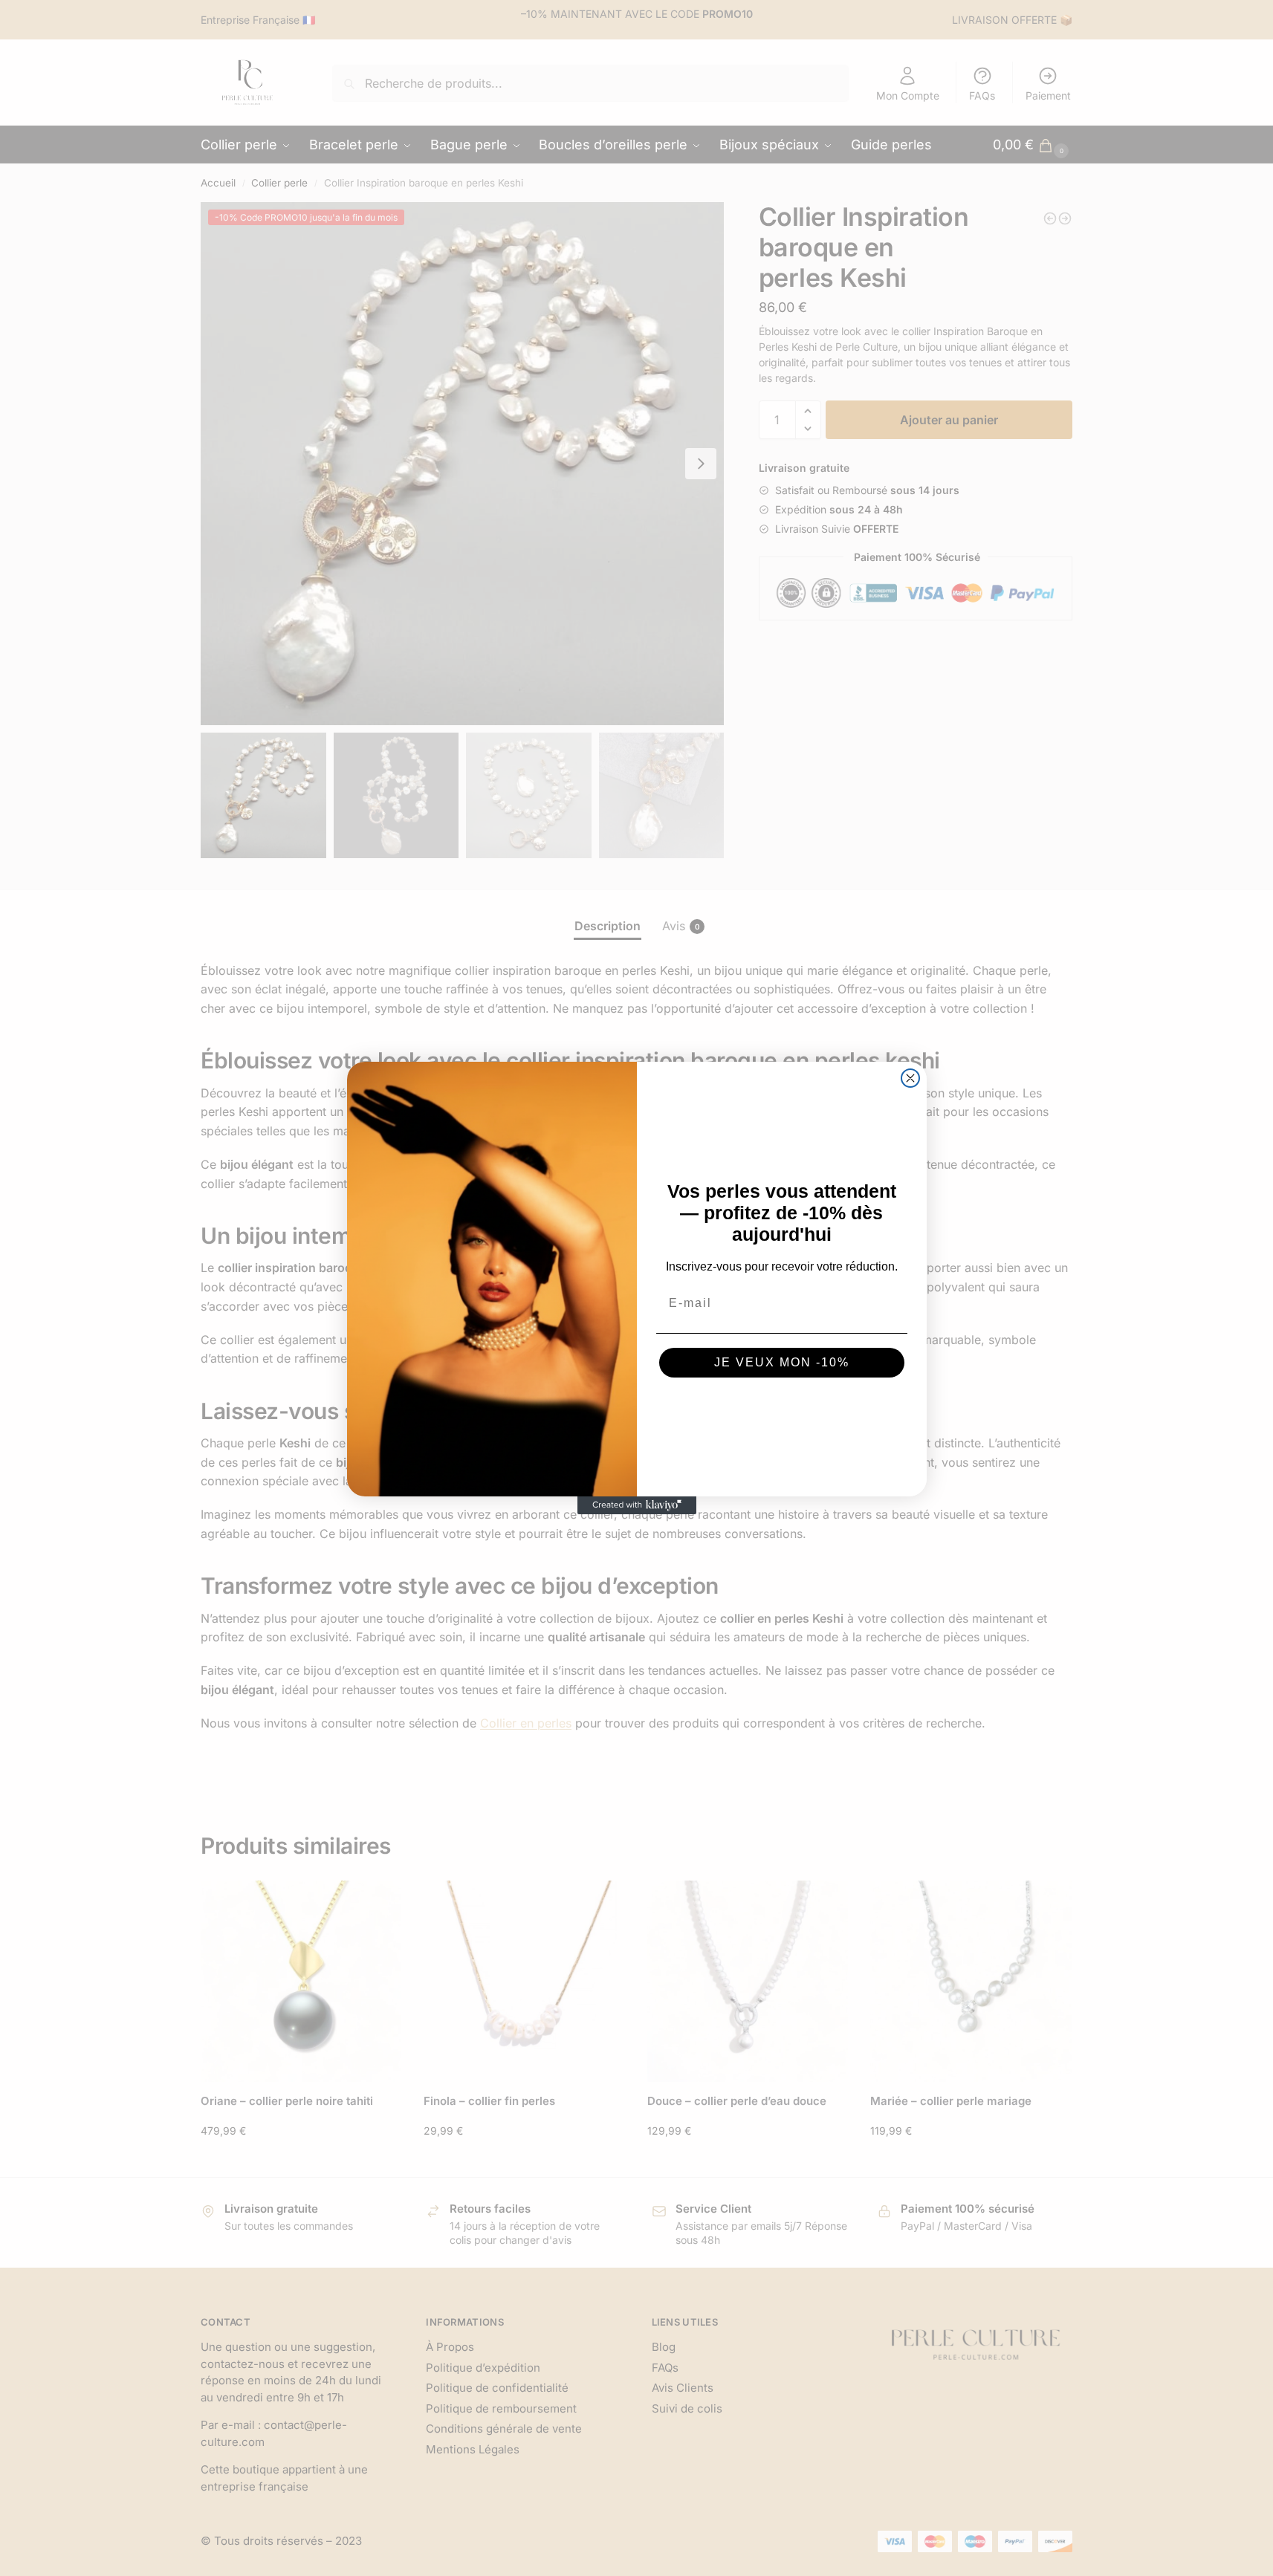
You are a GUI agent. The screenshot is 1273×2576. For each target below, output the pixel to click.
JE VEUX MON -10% (782, 1362)
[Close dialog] (910, 1078)
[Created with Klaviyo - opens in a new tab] (637, 1505)
